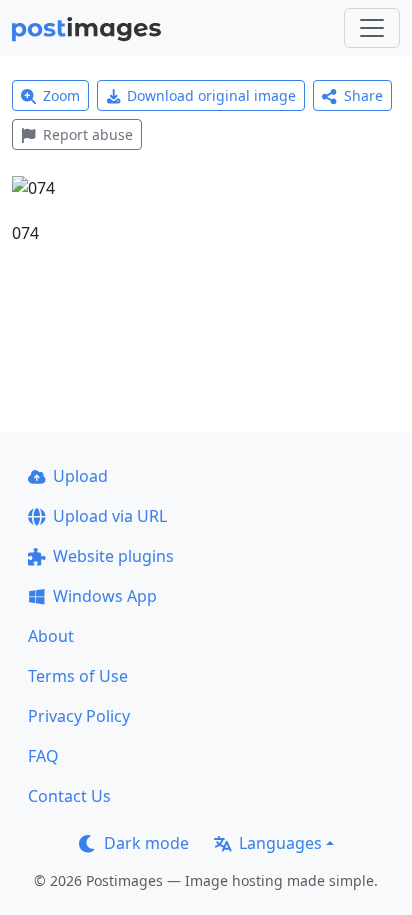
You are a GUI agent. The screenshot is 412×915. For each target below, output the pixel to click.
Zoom (61, 95)
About (51, 636)
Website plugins (113, 556)
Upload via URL (110, 516)
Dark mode (146, 843)
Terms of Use (78, 676)
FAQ (43, 756)
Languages (280, 843)
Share (363, 95)
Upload (80, 476)
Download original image (211, 95)
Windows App (105, 596)
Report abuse (88, 134)
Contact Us (69, 796)
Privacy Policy (79, 716)
